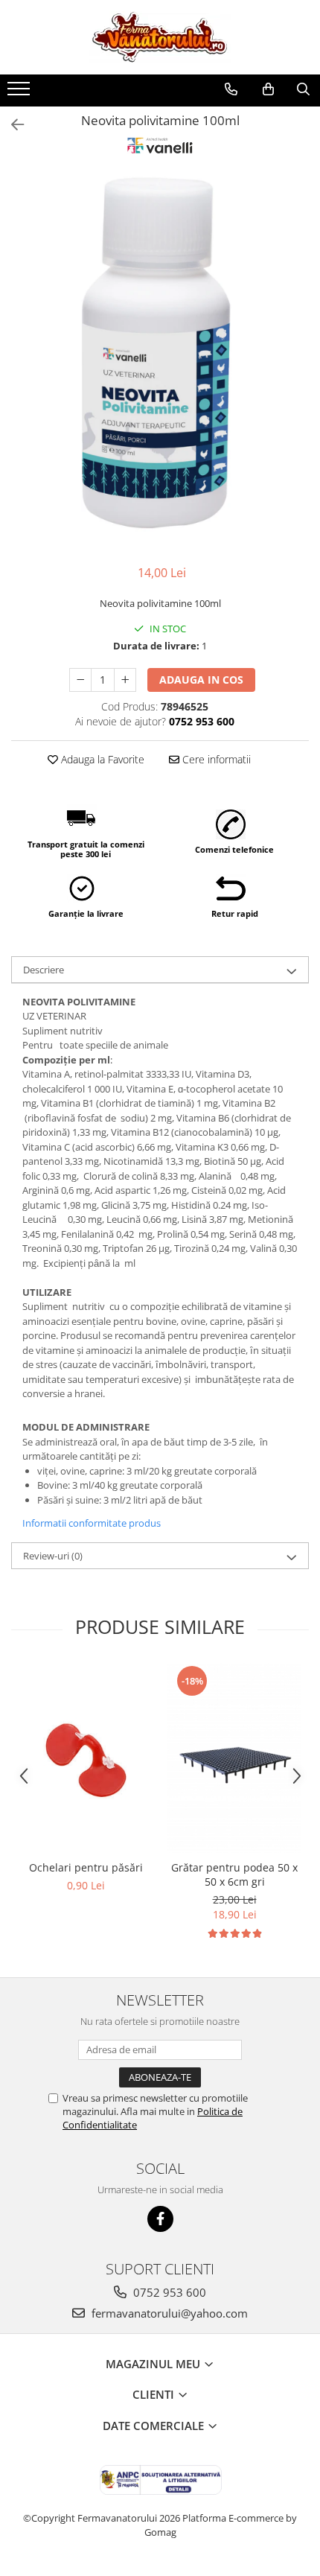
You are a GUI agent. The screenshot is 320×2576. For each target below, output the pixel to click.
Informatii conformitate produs (92, 1523)
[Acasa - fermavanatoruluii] (160, 37)
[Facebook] (160, 2219)
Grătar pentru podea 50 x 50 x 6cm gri (234, 1874)
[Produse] (20, 93)
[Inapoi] (11, 125)
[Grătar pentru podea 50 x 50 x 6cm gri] (234, 1759)
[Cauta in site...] (303, 89)
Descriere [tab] (44, 970)
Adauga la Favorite (101, 759)
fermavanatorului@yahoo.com (168, 2313)
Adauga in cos (201, 680)
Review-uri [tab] (53, 1556)
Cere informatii (215, 759)
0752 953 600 (168, 2292)
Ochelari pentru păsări (86, 1867)
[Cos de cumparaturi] (268, 89)
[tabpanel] (160, 361)
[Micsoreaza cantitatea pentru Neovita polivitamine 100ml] (80, 680)
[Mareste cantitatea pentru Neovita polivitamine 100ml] (125, 680)
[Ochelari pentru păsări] (86, 1759)
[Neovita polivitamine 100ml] (160, 361)
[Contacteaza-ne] (231, 89)
